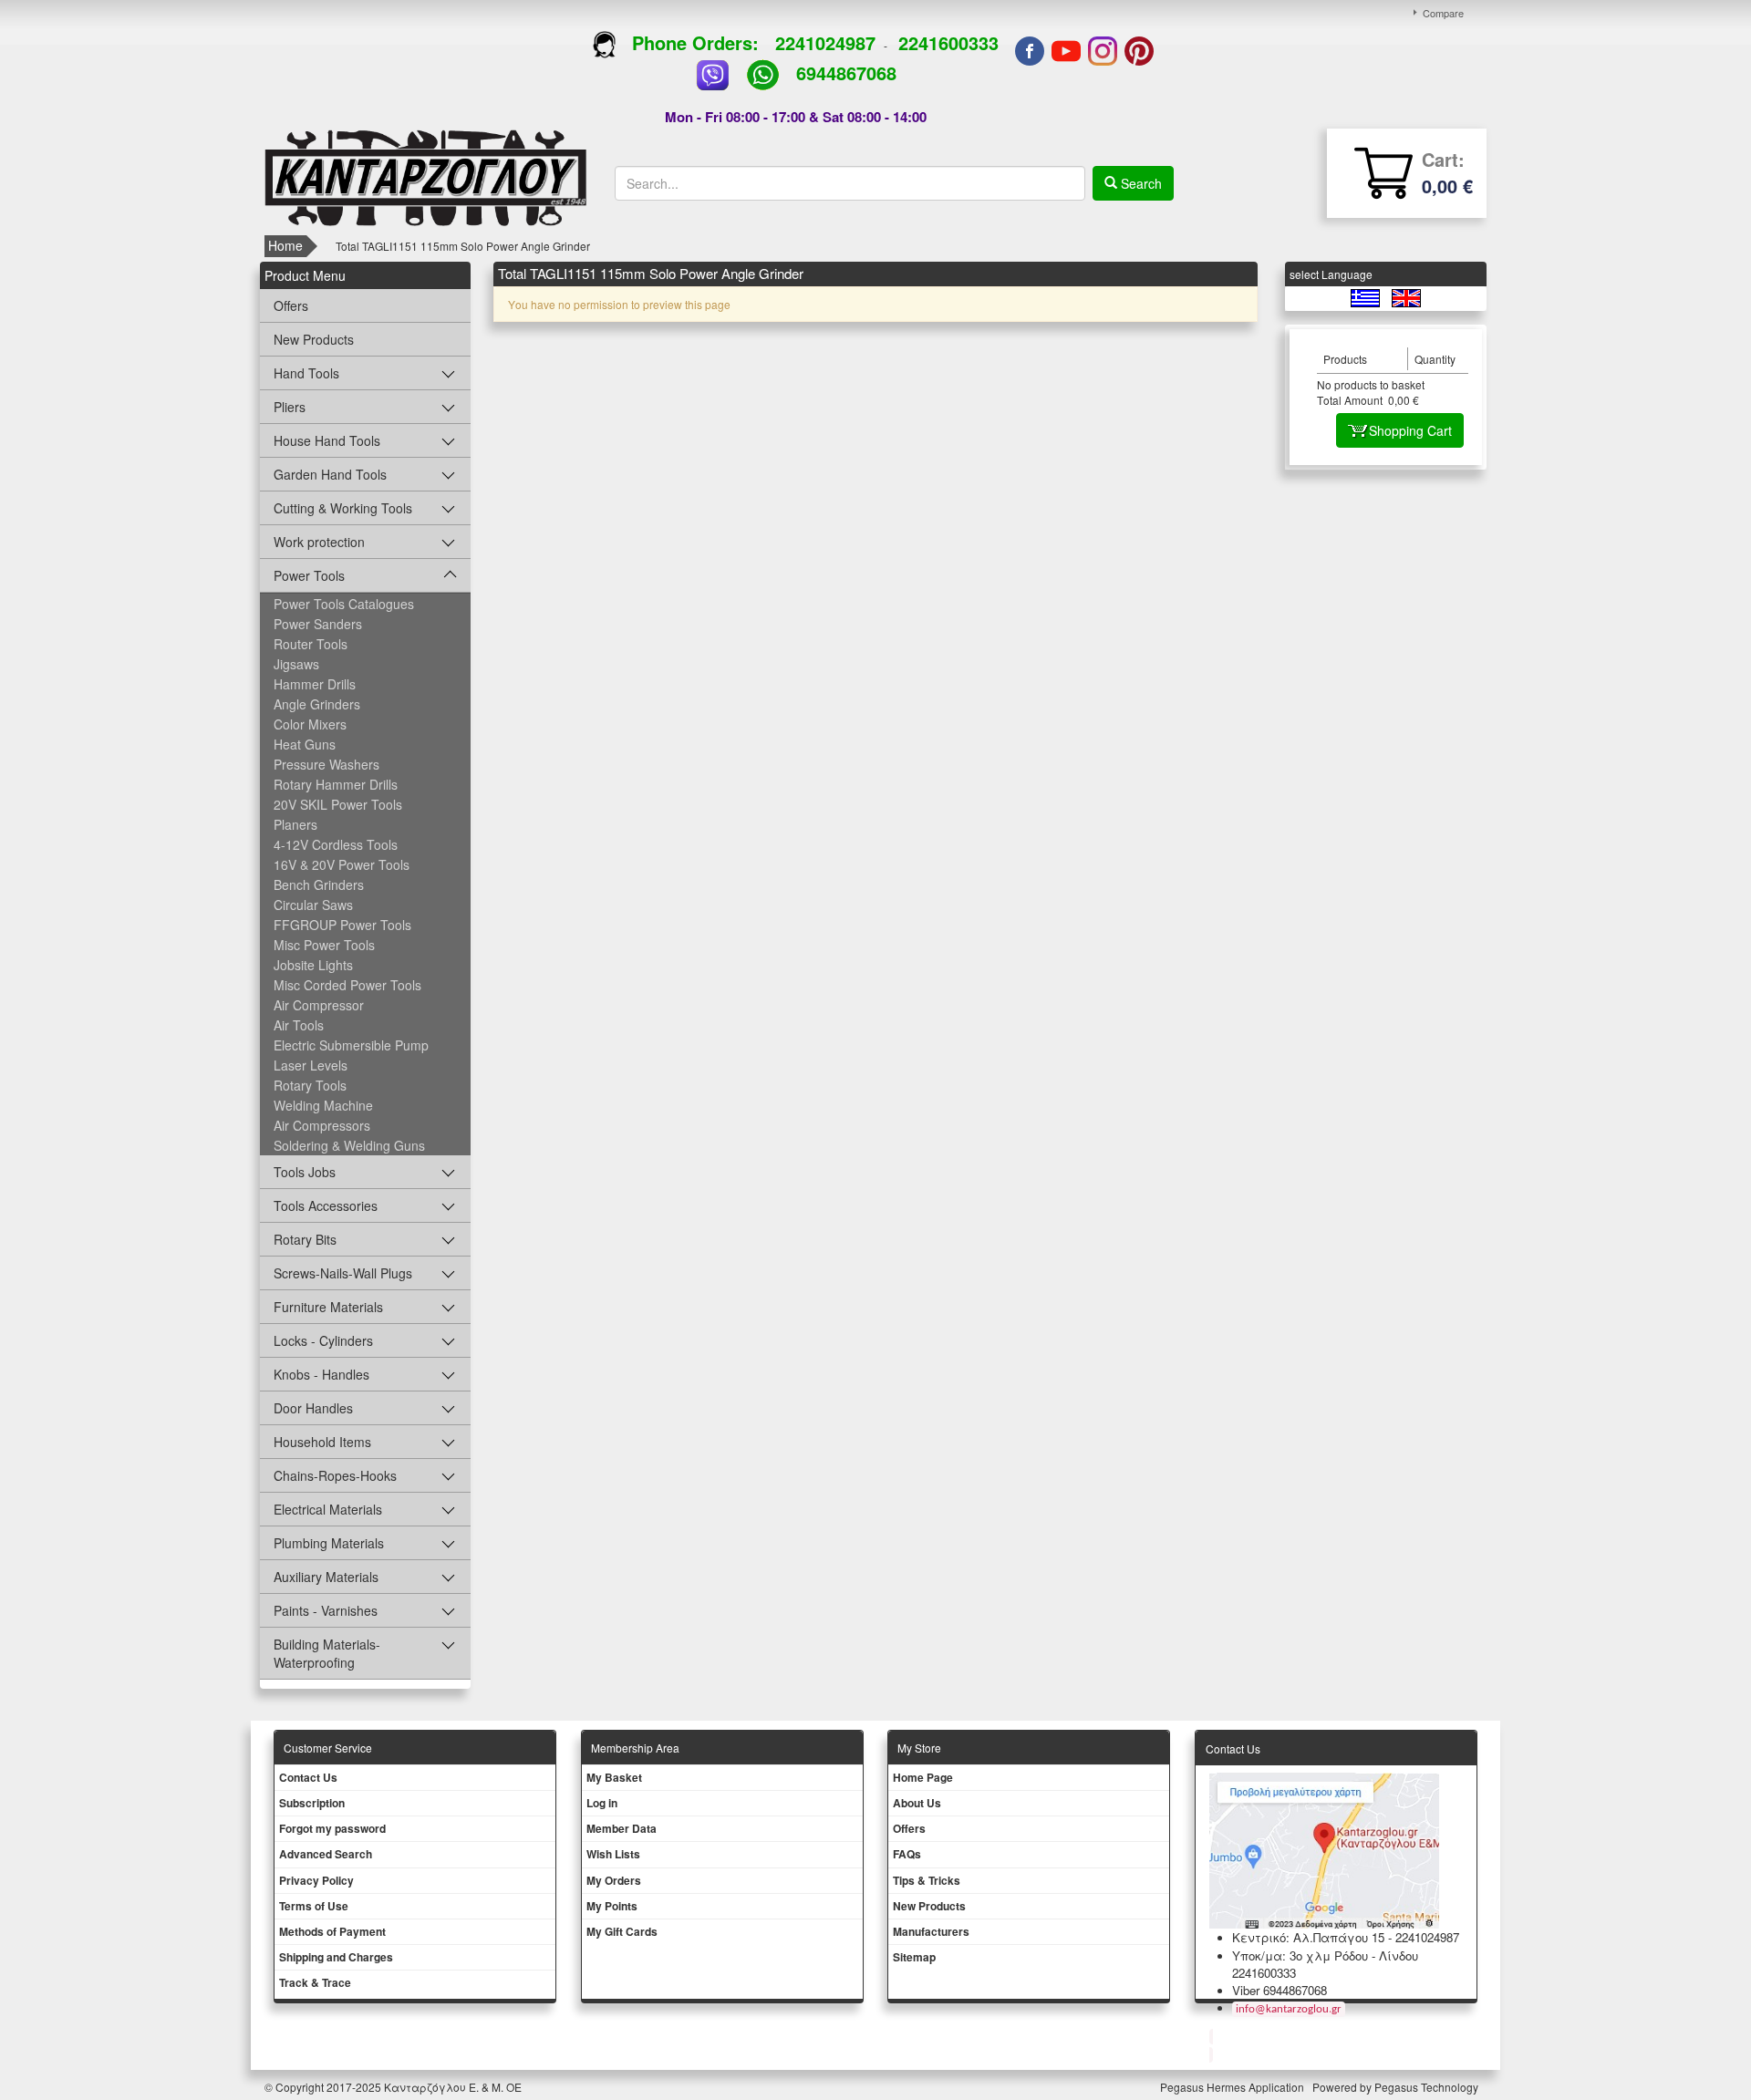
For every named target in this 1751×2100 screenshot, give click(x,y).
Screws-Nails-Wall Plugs (343, 1273)
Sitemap (914, 1957)
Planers (295, 824)
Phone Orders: (695, 42)
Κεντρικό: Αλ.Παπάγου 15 (1308, 1937)
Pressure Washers (326, 764)
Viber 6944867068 (1280, 1990)
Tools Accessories (326, 1205)
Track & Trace (315, 1982)
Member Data (622, 1828)
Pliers (290, 407)
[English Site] (1406, 297)
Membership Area (635, 1748)
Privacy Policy (316, 1880)
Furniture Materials (328, 1307)
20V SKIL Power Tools (338, 804)
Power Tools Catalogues (344, 604)
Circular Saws (313, 905)
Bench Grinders (319, 884)
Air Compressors (322, 1125)
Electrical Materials (328, 1509)
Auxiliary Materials (326, 1577)
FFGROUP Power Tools (342, 925)
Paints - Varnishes (326, 1610)
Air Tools (299, 1025)
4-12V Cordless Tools (336, 844)
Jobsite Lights (313, 965)
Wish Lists (613, 1854)
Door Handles (313, 1408)
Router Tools (311, 644)
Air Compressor (319, 1005)
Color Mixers (310, 724)
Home (285, 245)
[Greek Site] (1367, 297)
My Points (612, 1906)
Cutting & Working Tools (343, 508)
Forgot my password (332, 1828)
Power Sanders (318, 624)
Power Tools (309, 575)
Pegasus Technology (1428, 2087)
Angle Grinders (317, 704)
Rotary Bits (305, 1239)
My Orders (614, 1880)
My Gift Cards (622, 1931)
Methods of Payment (332, 1931)
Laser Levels (311, 1065)
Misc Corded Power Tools (347, 985)
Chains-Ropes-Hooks (335, 1475)
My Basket (614, 1777)
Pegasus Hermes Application (1233, 2087)
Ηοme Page (923, 1777)
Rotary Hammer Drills (336, 784)
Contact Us (308, 1777)
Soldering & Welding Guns (349, 1145)
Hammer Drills (315, 684)
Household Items (322, 1442)
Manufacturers (931, 1931)
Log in (602, 1803)
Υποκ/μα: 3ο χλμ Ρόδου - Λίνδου (1325, 1955)
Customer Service (328, 1748)
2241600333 (948, 42)
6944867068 (846, 72)
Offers (291, 305)
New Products (314, 339)
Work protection (319, 542)
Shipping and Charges (336, 1957)
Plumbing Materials (329, 1543)
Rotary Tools (310, 1085)
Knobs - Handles (321, 1374)
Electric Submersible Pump (351, 1045)
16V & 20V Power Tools (342, 864)
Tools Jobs (305, 1172)
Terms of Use (314, 1906)
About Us (917, 1803)
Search (1140, 183)
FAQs (907, 1854)
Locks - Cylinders (323, 1340)
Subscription (312, 1803)
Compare (1443, 13)
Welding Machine (323, 1105)
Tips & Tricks (927, 1880)
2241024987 (825, 42)
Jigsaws (296, 664)
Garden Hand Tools (330, 474)
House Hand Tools (327, 440)
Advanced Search (326, 1854)
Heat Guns (305, 744)
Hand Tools (306, 373)
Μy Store (919, 1748)
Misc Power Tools (324, 945)
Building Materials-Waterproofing (327, 1653)
